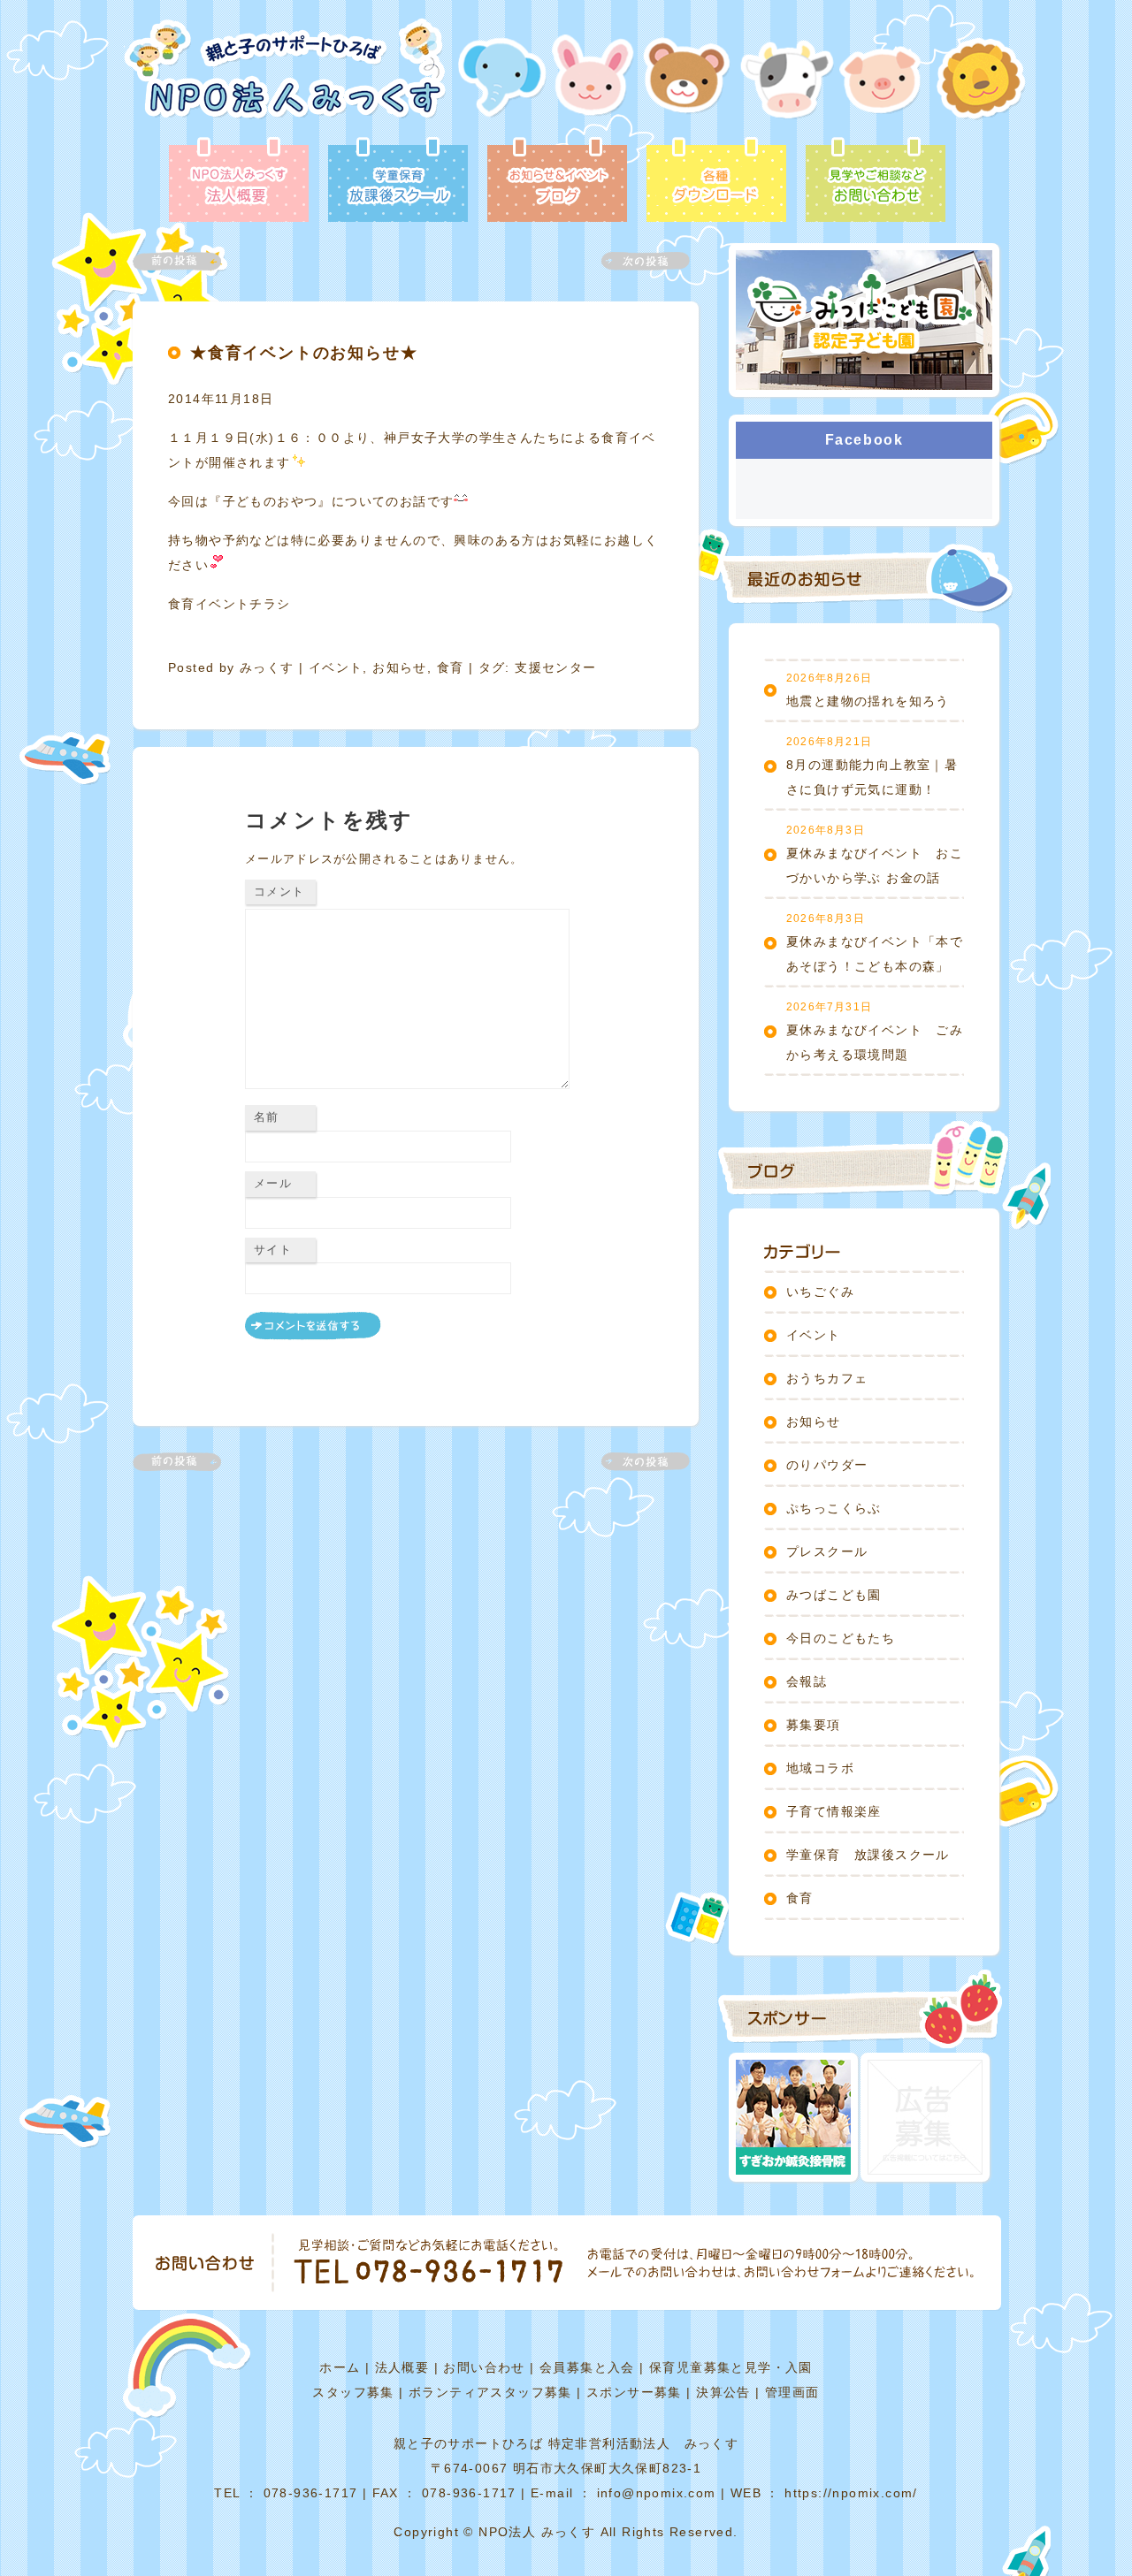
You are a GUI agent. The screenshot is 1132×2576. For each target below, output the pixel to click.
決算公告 (723, 2392)
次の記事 (635, 261)
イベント (336, 667)
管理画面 (792, 2392)
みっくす (267, 667)
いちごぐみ (820, 1292)
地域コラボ (820, 1768)
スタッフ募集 (353, 2392)
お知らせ (400, 667)
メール (273, 1183)
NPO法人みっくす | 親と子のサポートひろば (285, 77)
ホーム (340, 2367)
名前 (267, 1117)
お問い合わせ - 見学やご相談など (876, 181)
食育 (451, 667)
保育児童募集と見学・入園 (731, 2367)
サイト (273, 1250)
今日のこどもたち (841, 1638)
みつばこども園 (834, 1595)
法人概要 (402, 2367)
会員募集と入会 (587, 2367)
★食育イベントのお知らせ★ (304, 353)
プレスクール (827, 1551)
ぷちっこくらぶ (834, 1508)
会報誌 (807, 1681)
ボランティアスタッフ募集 (490, 2392)
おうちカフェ (827, 1378)
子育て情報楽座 (834, 1811)
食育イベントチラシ (229, 604)
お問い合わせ (484, 2367)
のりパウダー (827, 1465)
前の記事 (187, 261)
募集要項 (814, 1725)
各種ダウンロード (716, 181)
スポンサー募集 (634, 2392)
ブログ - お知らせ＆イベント (557, 181)
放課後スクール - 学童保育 (398, 181)
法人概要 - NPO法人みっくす (239, 181)
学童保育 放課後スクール (868, 1855)
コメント (279, 892)
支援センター (555, 667)
